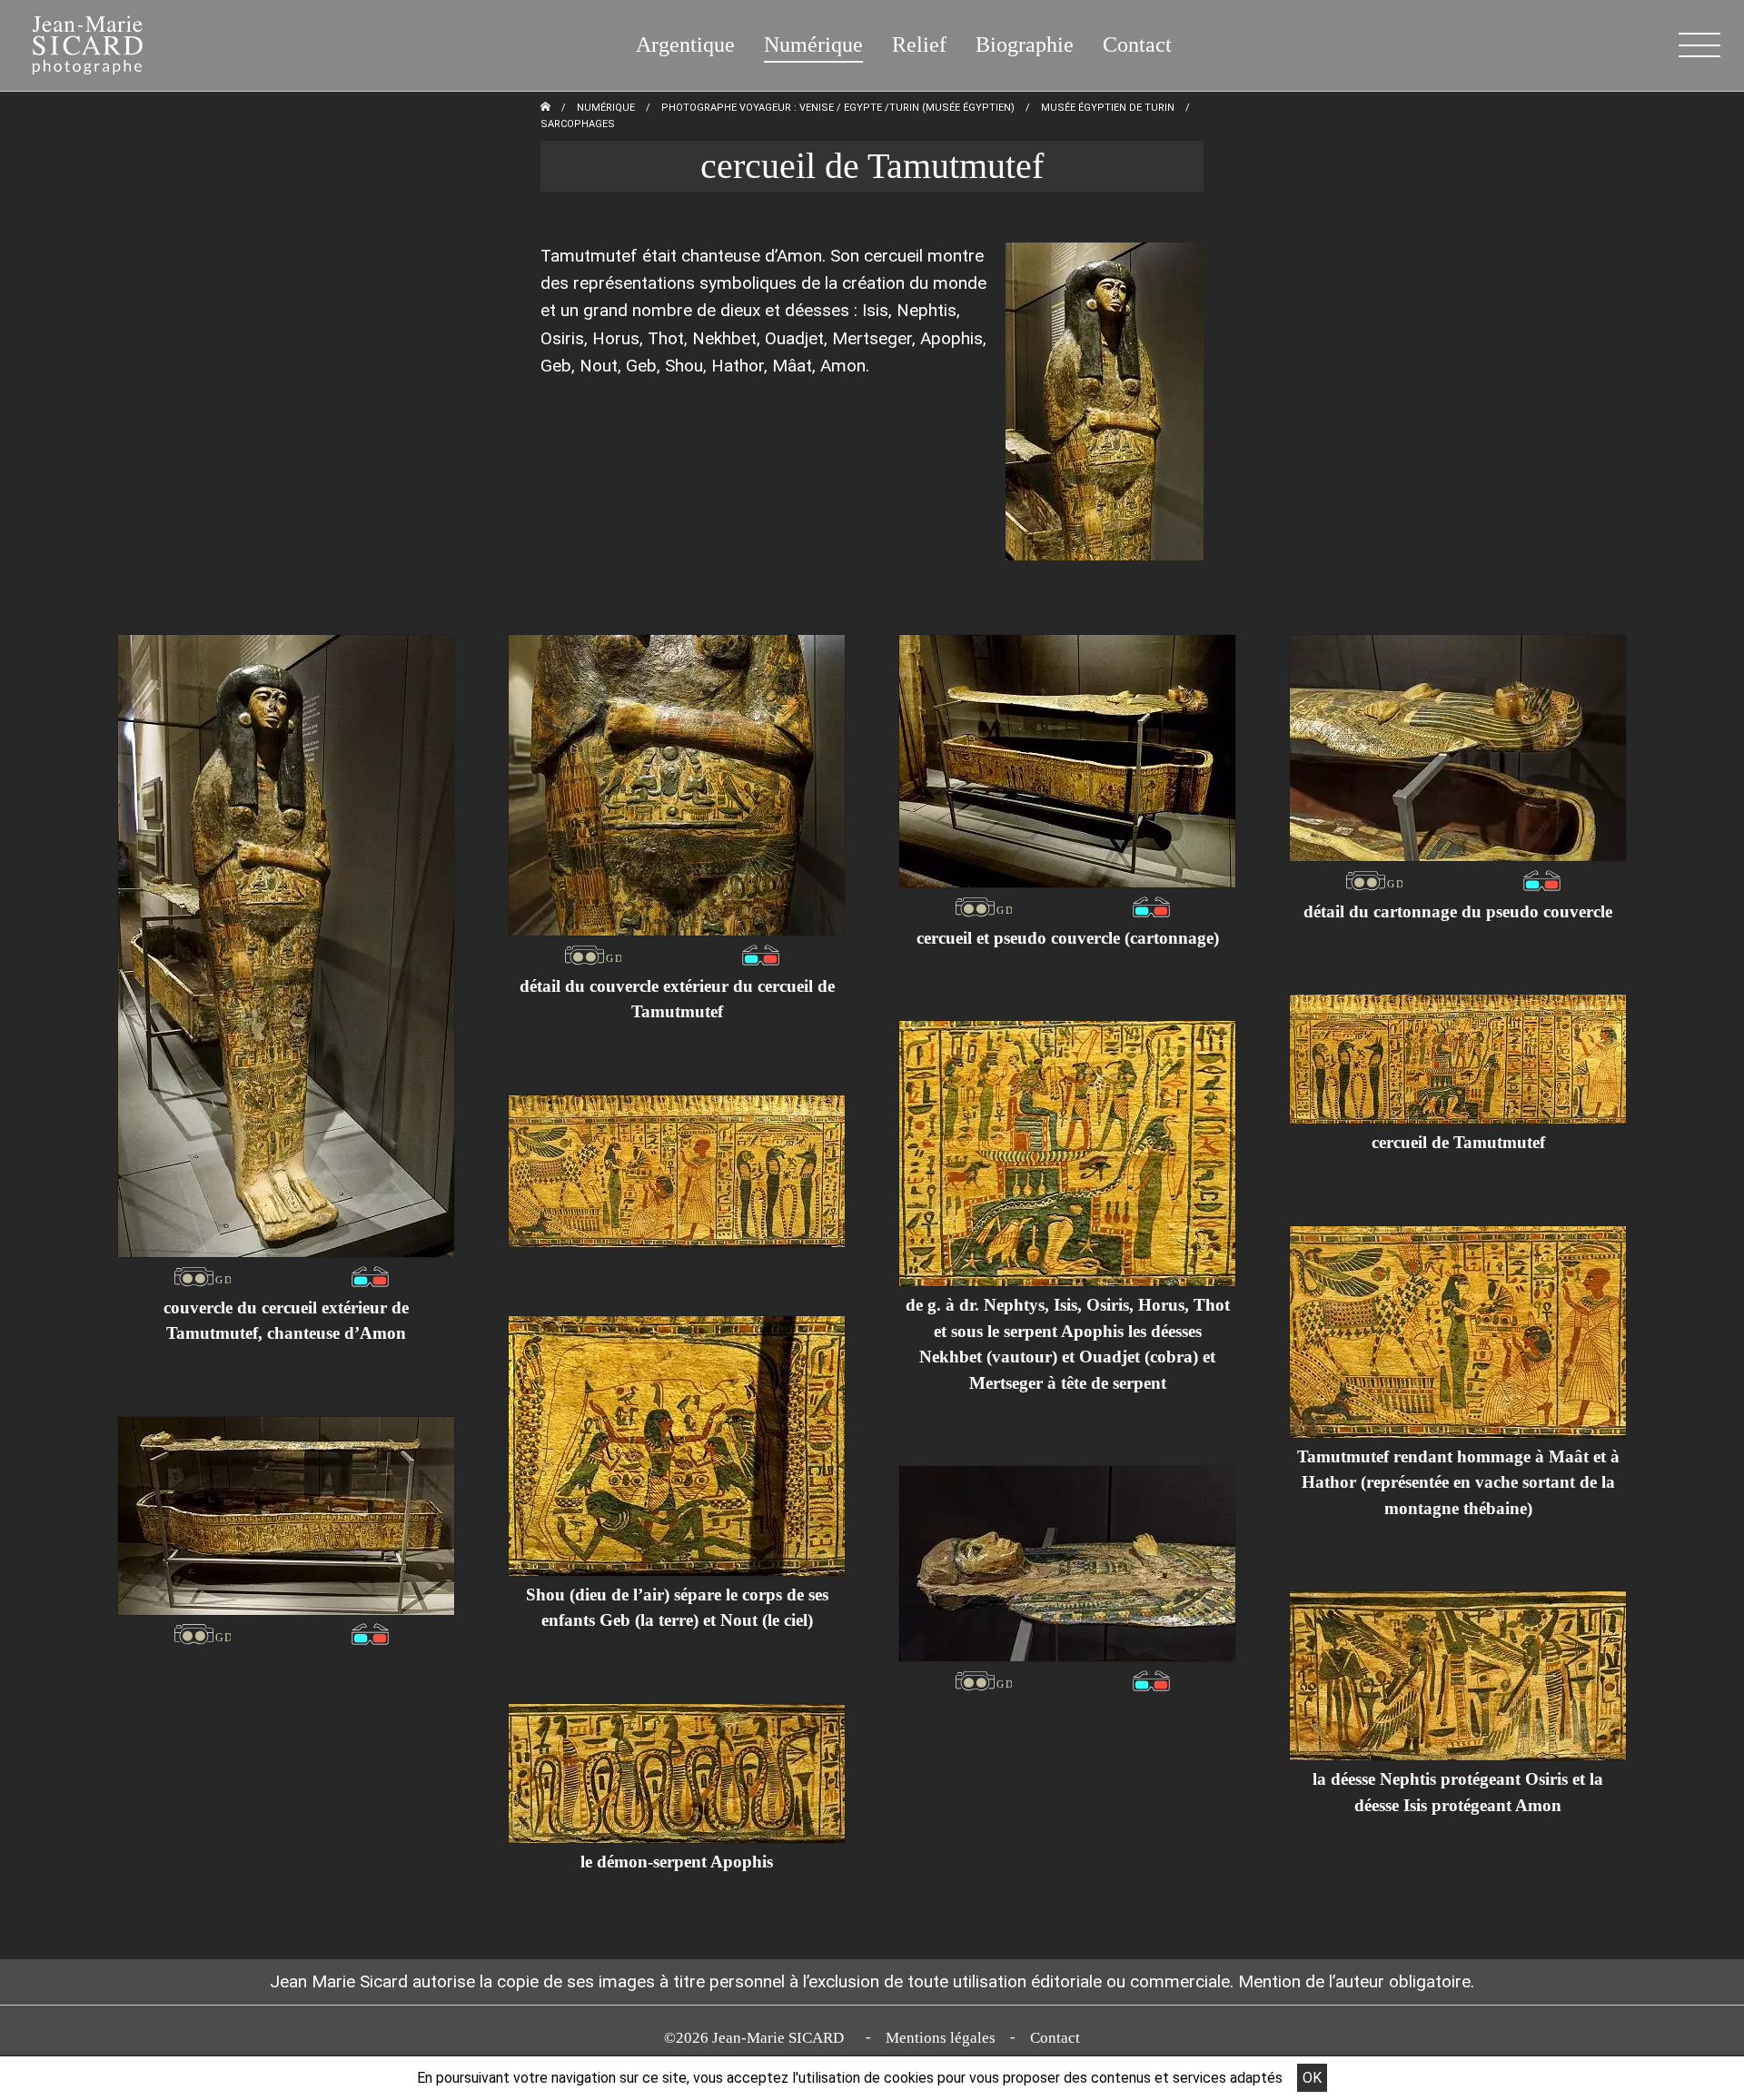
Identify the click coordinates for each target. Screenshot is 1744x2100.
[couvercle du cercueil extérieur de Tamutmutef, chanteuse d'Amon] (286, 946)
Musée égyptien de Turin (1108, 108)
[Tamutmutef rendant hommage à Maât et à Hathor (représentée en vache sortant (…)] (1458, 1332)
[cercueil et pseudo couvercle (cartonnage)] (1067, 761)
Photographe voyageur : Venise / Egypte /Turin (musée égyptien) (838, 108)
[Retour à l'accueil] (545, 108)
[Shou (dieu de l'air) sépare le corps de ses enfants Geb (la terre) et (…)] (677, 1446)
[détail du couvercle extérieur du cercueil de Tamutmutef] (677, 785)
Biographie (1025, 45)
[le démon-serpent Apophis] (677, 1773)
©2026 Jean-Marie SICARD (758, 2038)
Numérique (813, 45)
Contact (1137, 45)
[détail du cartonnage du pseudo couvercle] (1458, 748)
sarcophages (578, 124)
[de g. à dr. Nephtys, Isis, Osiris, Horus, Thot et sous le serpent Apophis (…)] (1067, 1154)
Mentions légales (941, 2038)
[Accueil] (76, 41)
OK (1312, 2078)
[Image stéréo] (202, 1276)
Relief (919, 45)
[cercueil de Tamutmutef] (1458, 1059)
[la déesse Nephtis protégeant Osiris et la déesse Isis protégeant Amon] (1458, 1676)
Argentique (685, 45)
